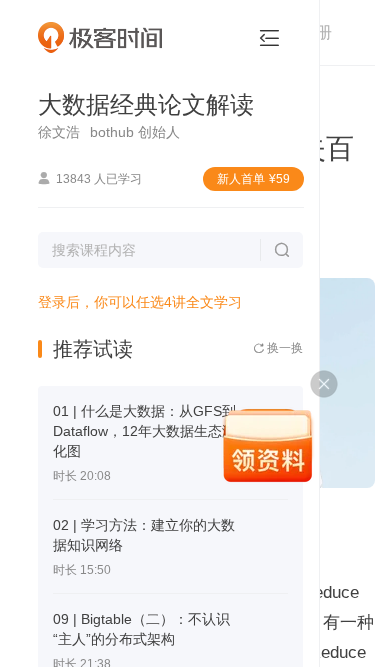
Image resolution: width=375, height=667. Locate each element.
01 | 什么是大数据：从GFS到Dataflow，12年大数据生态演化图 (144, 431)
